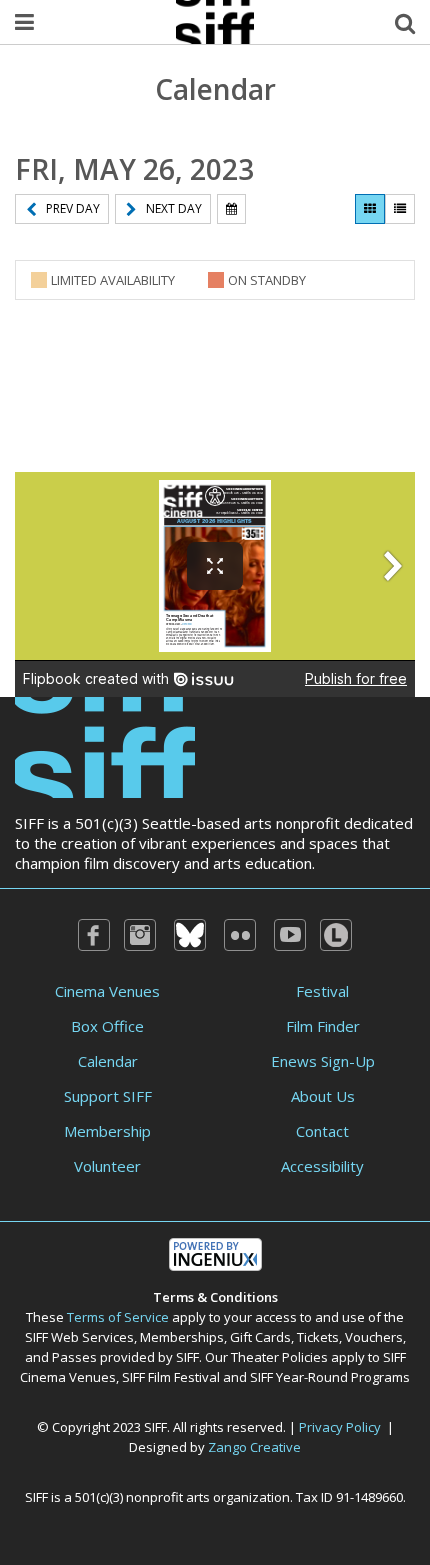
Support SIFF (108, 1096)
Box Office (107, 1026)
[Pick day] (231, 209)
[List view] (400, 209)
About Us (323, 1096)
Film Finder (323, 1026)
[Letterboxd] (336, 935)
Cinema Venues (107, 991)
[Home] (105, 746)
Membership (107, 1131)
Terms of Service (118, 1317)
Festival (322, 991)
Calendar (108, 1061)
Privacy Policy (340, 1427)
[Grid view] (370, 209)
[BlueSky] (190, 935)
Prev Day (73, 208)
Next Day (174, 208)
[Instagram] (140, 935)
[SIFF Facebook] (94, 935)
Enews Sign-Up (323, 1061)
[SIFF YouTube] (290, 935)
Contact (322, 1131)
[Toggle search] (405, 22)
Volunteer (107, 1166)
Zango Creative (254, 1447)
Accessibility (322, 1166)
